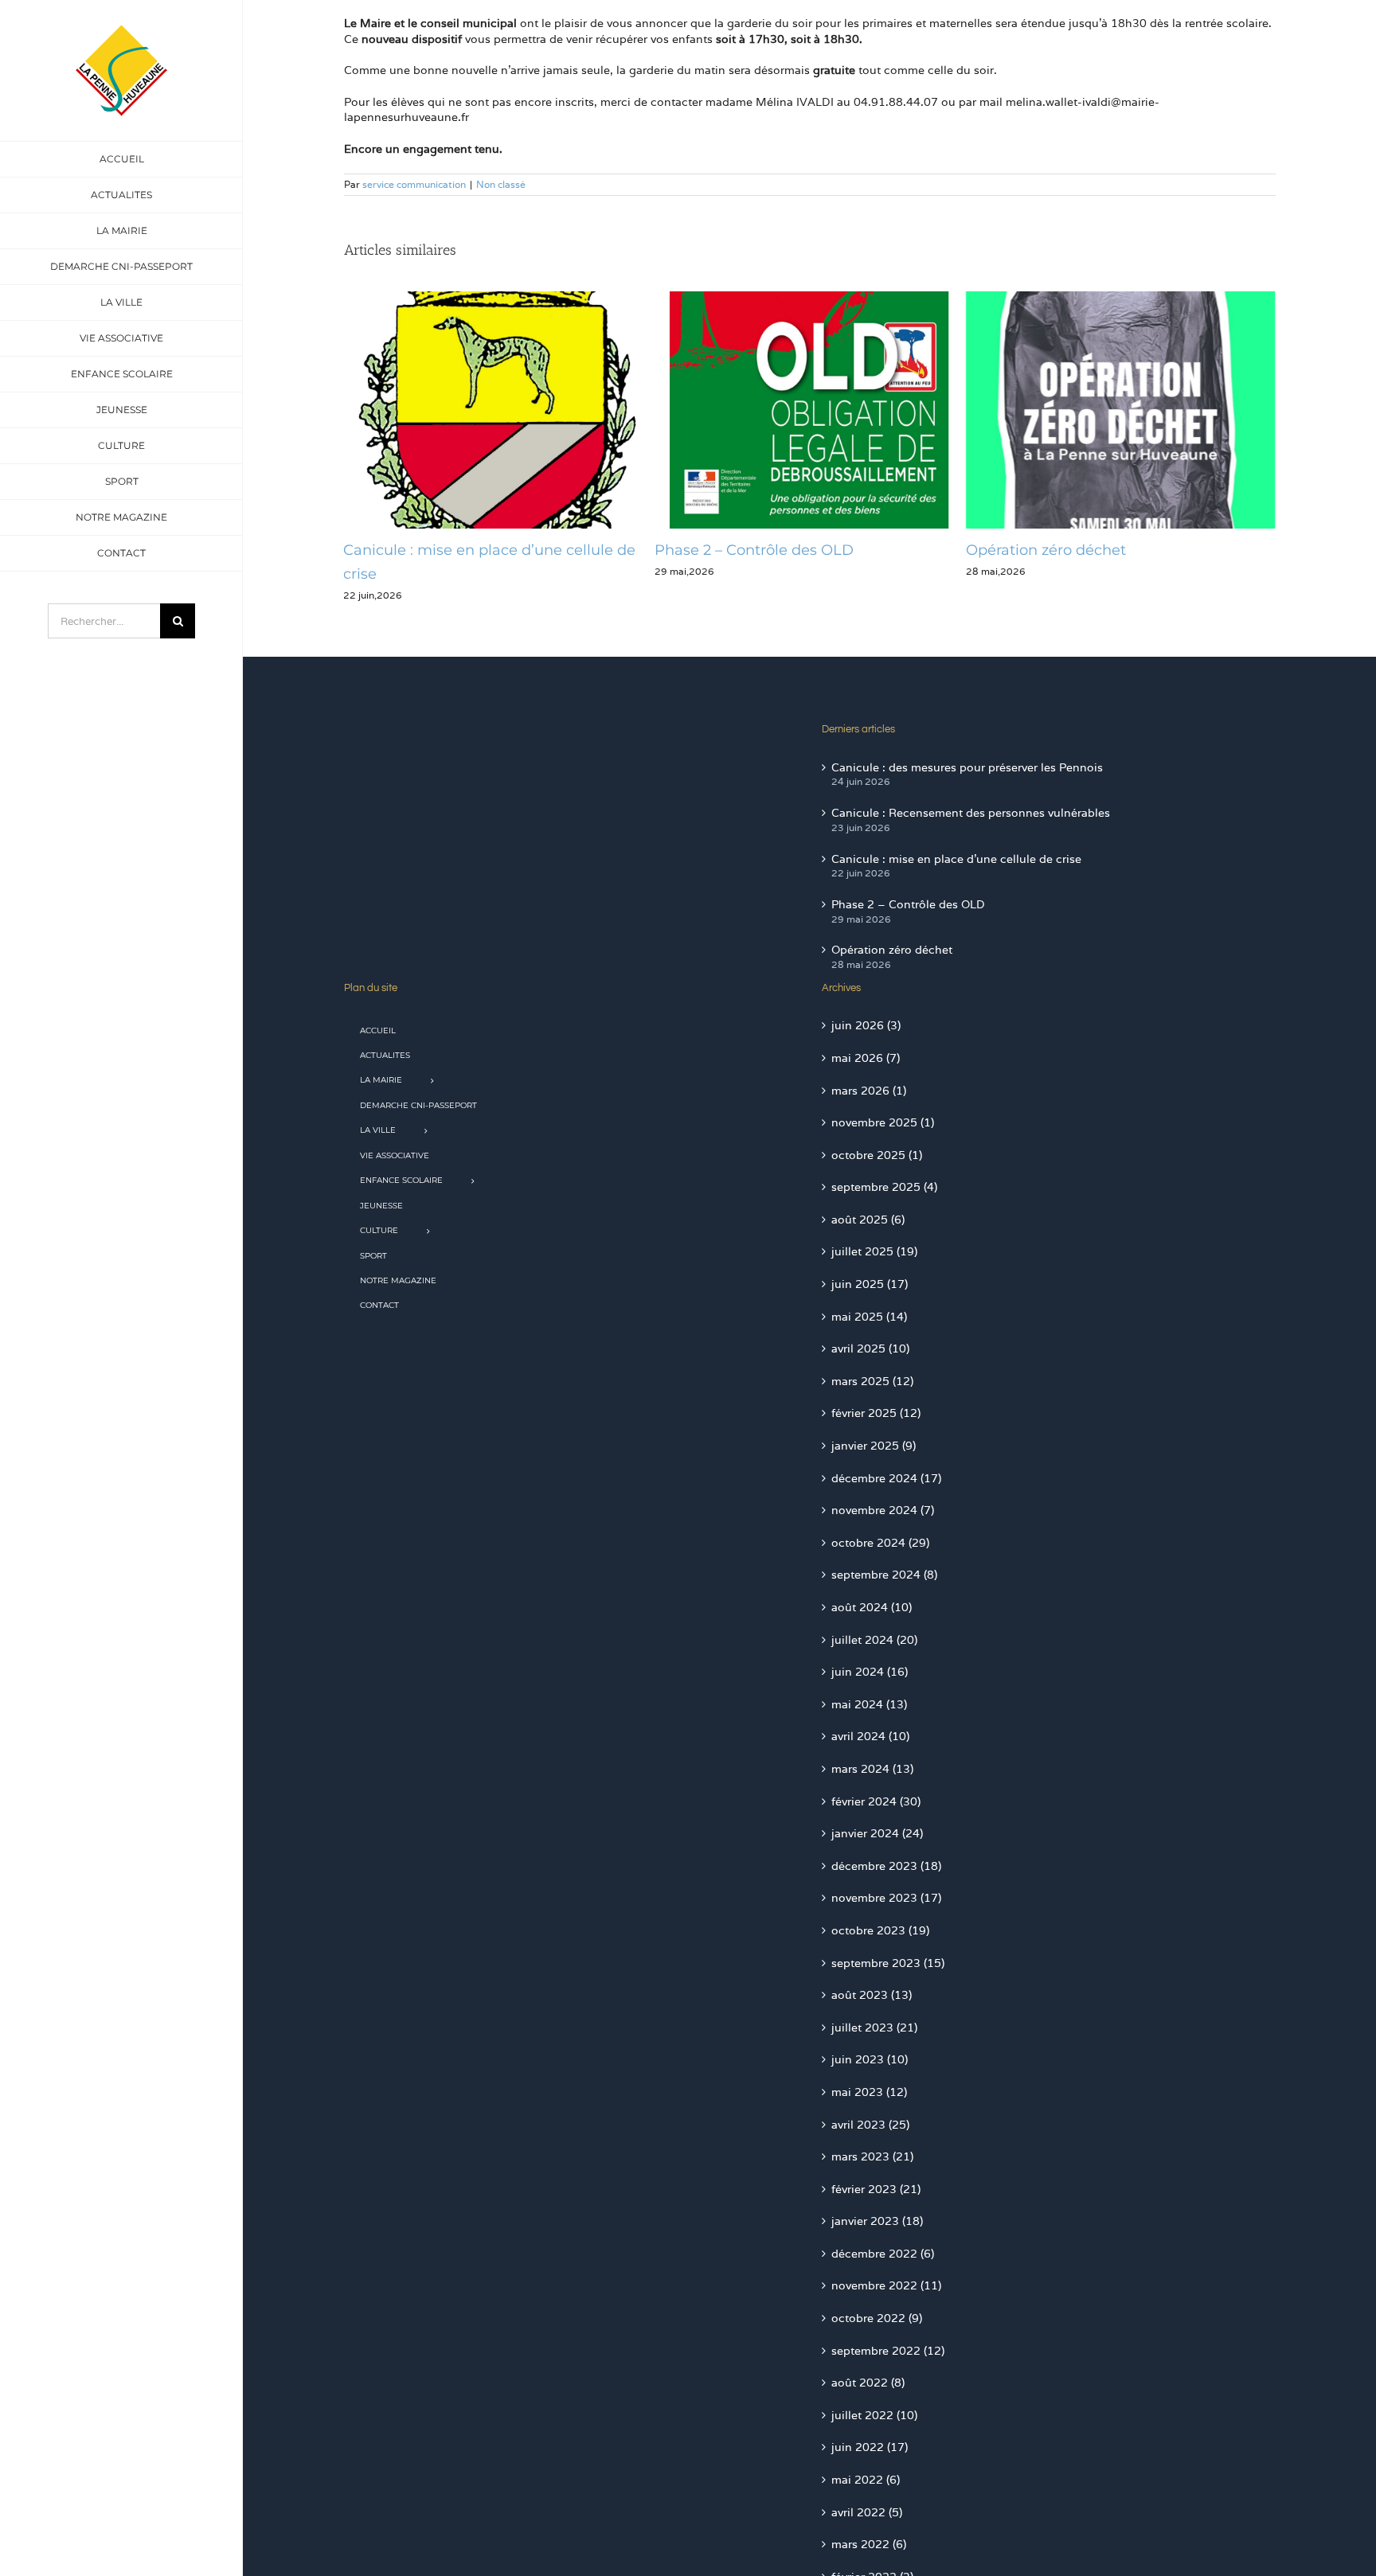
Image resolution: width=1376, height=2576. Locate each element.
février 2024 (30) (876, 1801)
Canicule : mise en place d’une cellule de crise (956, 859)
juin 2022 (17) (870, 2447)
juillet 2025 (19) (874, 1251)
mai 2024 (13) (869, 1704)
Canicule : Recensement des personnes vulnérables (971, 813)
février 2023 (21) (876, 2189)
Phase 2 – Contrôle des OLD (454, 550)
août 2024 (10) (872, 1607)
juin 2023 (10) (870, 2059)
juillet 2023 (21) (874, 2028)
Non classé (501, 184)
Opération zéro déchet (745, 550)
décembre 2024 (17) (886, 1478)
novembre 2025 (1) (883, 1122)
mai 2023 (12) (869, 2092)
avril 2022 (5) (867, 2512)
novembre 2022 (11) (886, 2285)
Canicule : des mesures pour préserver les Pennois (967, 767)
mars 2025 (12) (872, 1381)
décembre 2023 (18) (886, 1866)
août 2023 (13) (872, 1995)
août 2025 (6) (868, 1220)
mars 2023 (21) (872, 2156)
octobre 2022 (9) (877, 2318)
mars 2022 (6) (869, 2544)
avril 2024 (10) (870, 1736)
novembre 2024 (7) (883, 1510)
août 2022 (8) (868, 2383)
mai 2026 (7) (866, 1058)
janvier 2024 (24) (877, 1833)
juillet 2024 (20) (874, 1640)
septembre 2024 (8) (884, 1575)
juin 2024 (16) (870, 1672)
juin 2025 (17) (870, 1284)
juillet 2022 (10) (874, 2415)
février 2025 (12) (876, 1413)
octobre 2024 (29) (880, 1543)
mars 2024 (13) (872, 1769)
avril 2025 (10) (870, 1348)
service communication (414, 184)
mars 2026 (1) (869, 1091)
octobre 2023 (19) (880, 1930)
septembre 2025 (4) (884, 1187)
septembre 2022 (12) (888, 2351)
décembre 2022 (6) (883, 2254)
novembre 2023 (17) (886, 1898)
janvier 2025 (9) (874, 1446)
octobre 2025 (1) (877, 1155)
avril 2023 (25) (870, 2125)
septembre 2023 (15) (888, 1963)
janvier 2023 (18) (877, 2221)
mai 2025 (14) (869, 1317)
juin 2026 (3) (866, 1025)
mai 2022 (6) (866, 2480)
